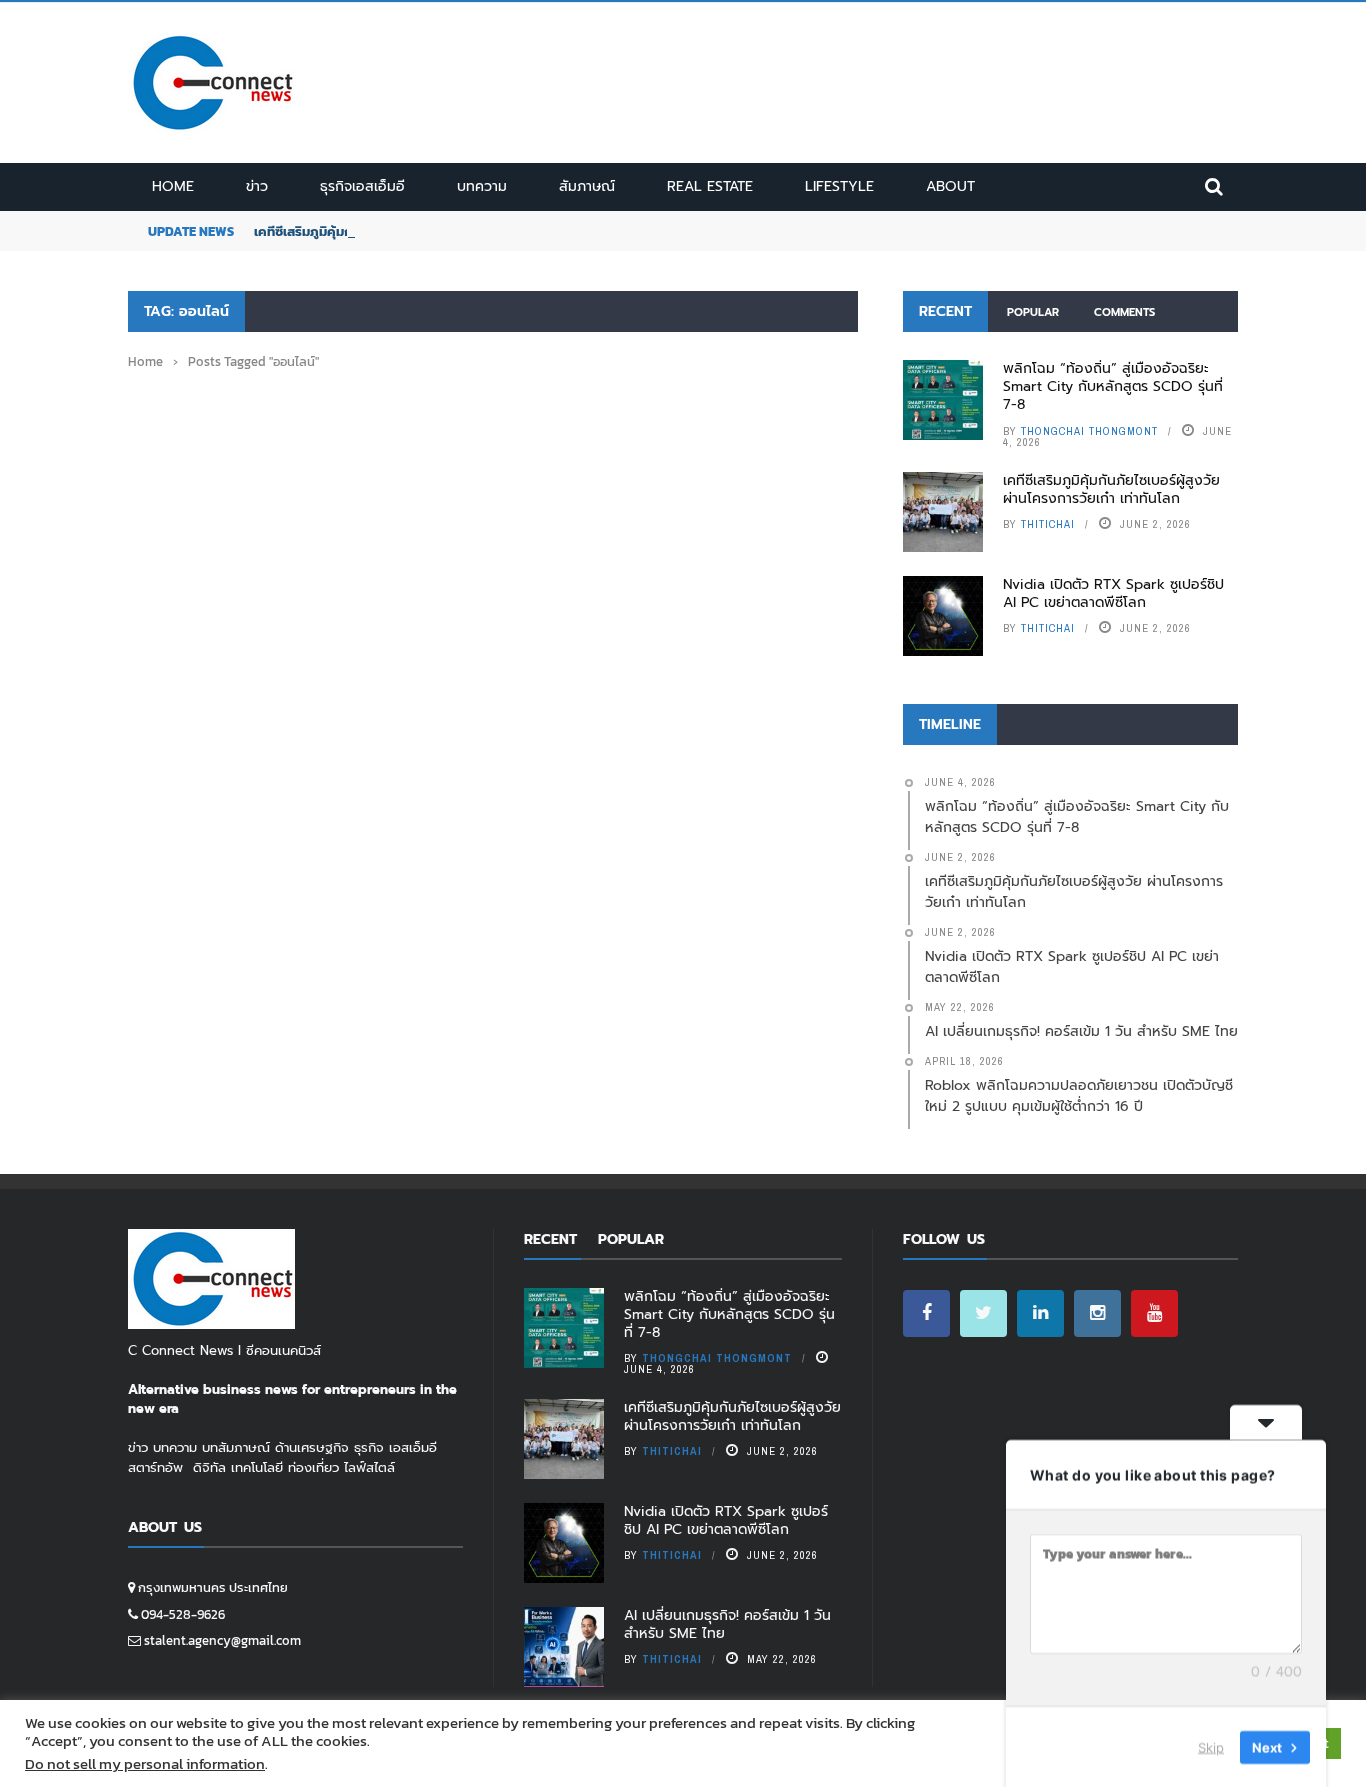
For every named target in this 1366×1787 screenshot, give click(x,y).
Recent (945, 311)
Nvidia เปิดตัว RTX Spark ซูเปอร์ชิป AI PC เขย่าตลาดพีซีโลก (1113, 593)
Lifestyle (839, 186)
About (950, 186)
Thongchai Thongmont (1089, 431)
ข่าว (257, 186)
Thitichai (1048, 524)
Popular (1033, 312)
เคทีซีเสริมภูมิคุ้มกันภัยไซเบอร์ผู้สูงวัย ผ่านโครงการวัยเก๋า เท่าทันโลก (1111, 489)
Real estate (710, 186)
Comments (1124, 312)
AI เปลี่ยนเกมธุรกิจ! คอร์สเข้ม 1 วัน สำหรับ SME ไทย (727, 1624)
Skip (1211, 1746)
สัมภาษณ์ (587, 186)
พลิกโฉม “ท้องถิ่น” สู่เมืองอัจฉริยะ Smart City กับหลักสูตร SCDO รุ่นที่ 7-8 (1113, 386)
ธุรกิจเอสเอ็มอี (362, 186)
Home (173, 186)
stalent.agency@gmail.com (222, 1640)
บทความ (482, 186)
